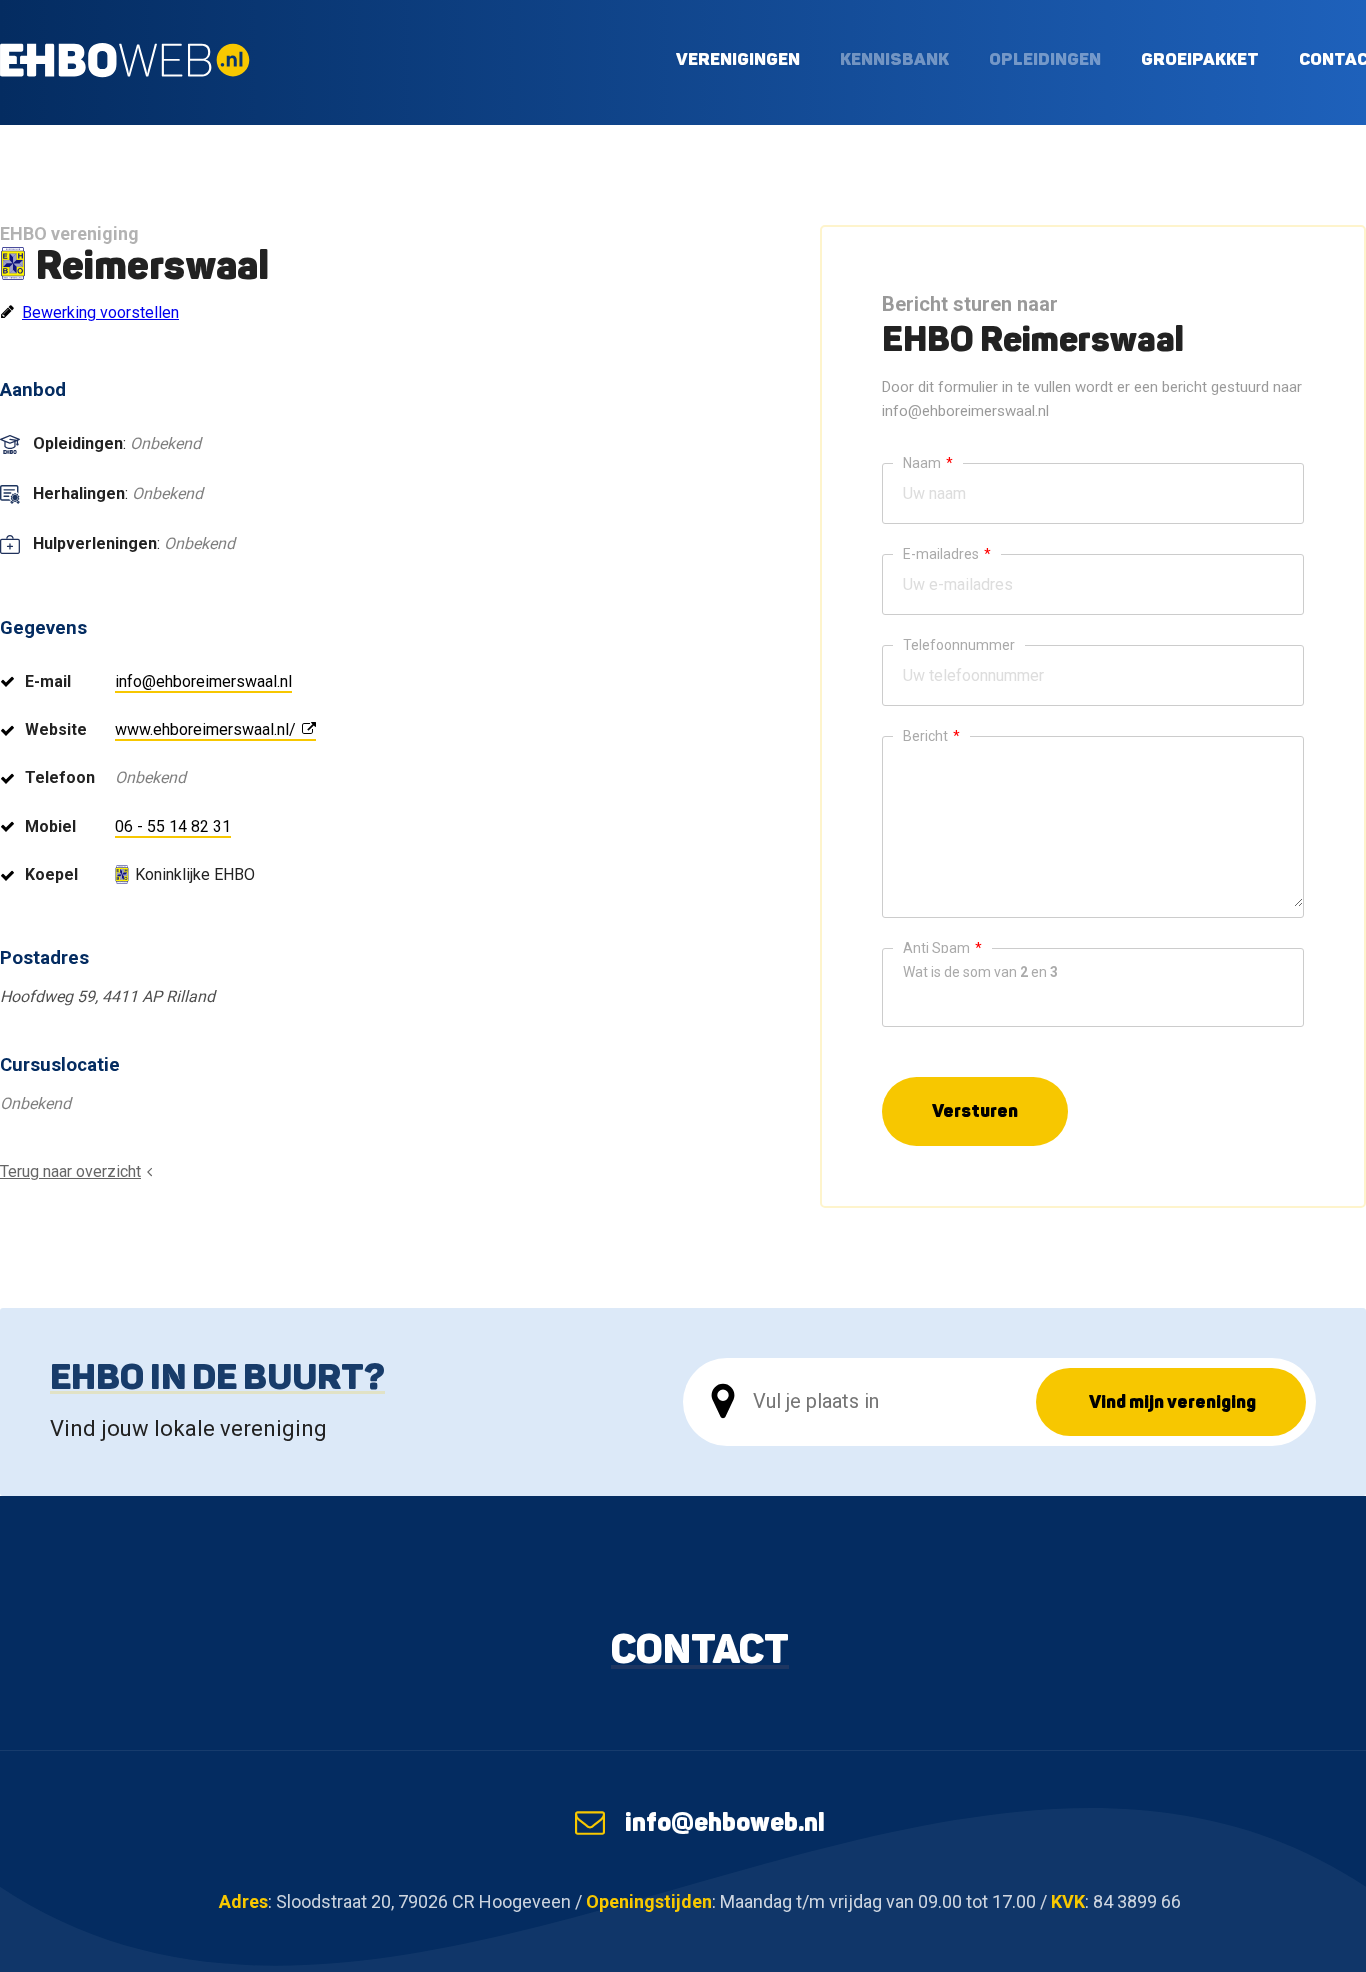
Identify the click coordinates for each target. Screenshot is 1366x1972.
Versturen (975, 1110)
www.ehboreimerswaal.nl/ (205, 729)
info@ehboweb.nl (725, 1822)
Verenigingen (738, 58)
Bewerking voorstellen (100, 312)
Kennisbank (894, 58)
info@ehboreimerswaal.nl (203, 681)
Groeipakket (1200, 58)
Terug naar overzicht (70, 1171)
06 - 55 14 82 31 (173, 826)
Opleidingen (1045, 58)
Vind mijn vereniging (1172, 1401)
